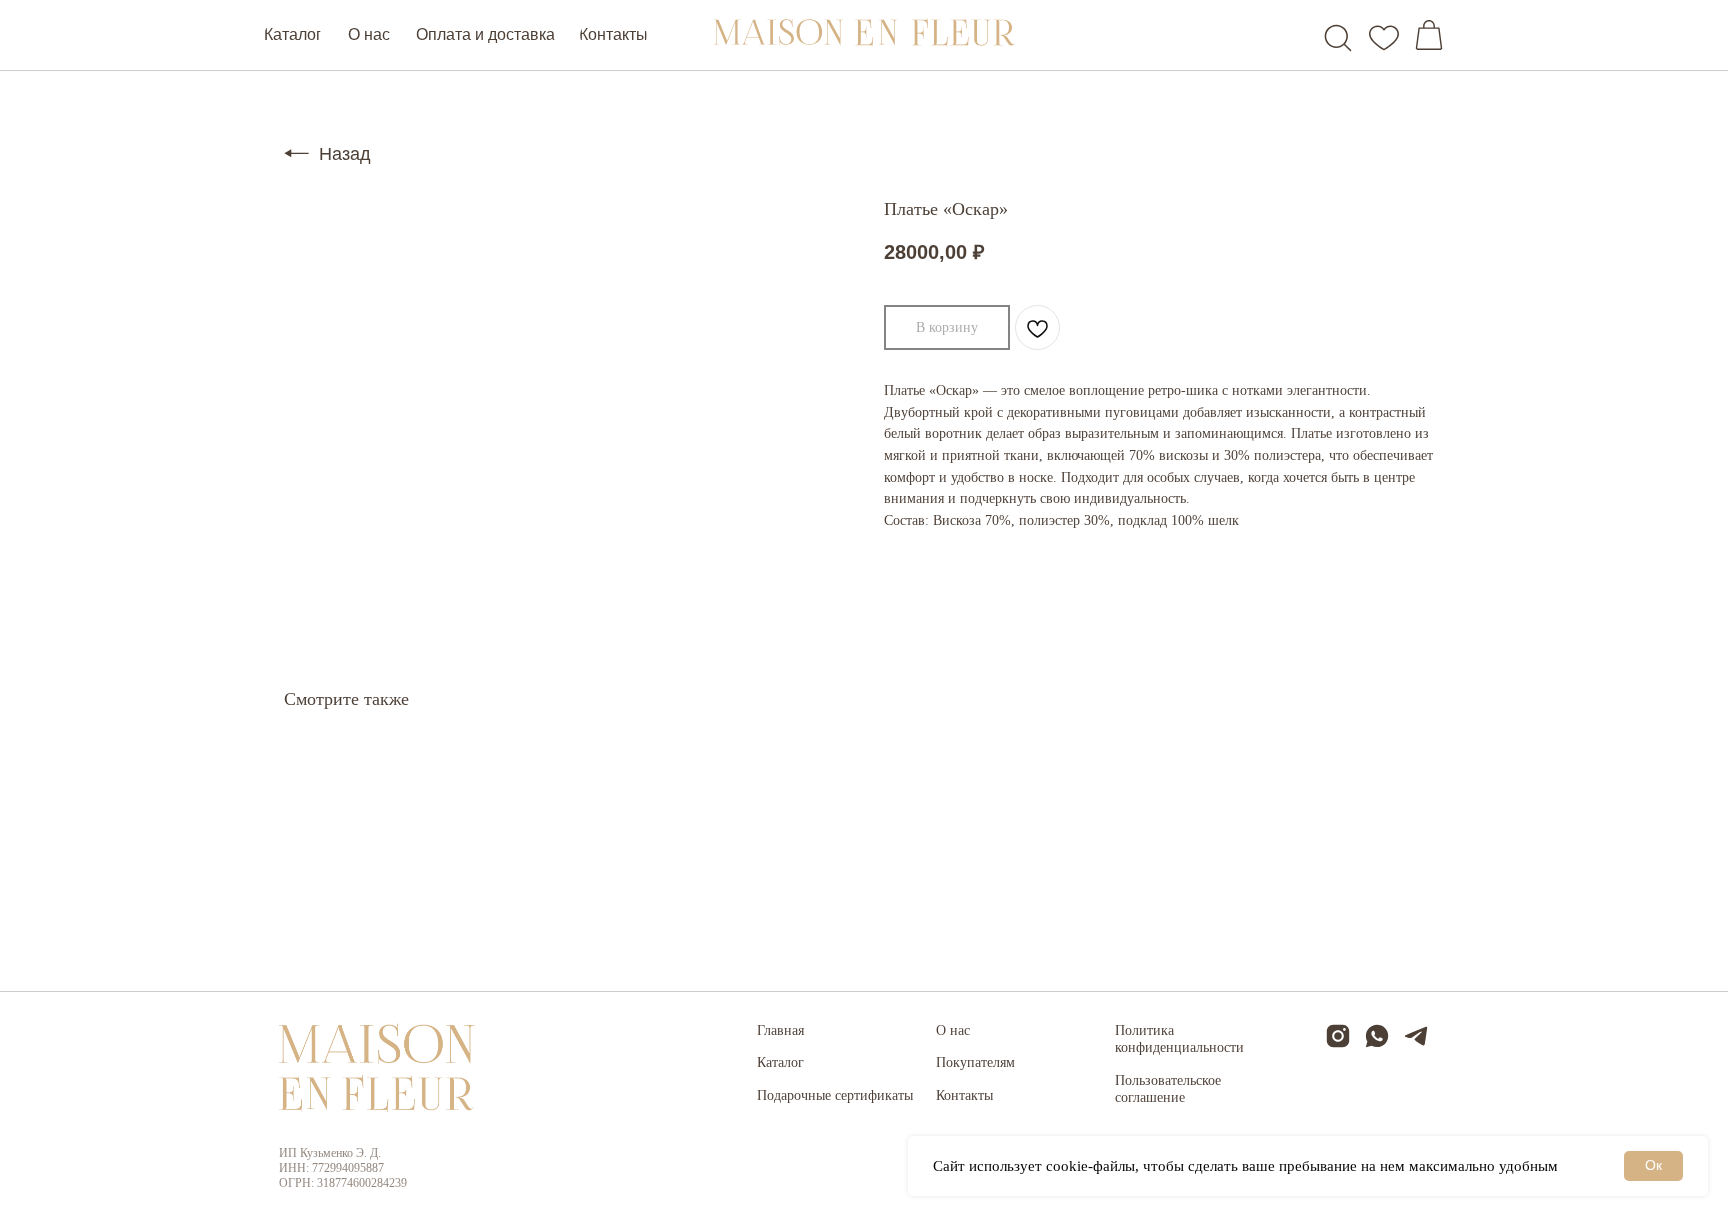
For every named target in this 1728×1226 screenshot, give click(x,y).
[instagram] (1338, 1044)
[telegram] (1416, 1044)
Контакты (964, 1095)
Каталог (780, 1062)
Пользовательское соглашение (1168, 1089)
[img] (1338, 38)
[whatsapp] (1377, 1044)
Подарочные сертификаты (835, 1095)
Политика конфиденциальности (1179, 1039)
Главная (780, 1030)
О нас (953, 1030)
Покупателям (975, 1062)
